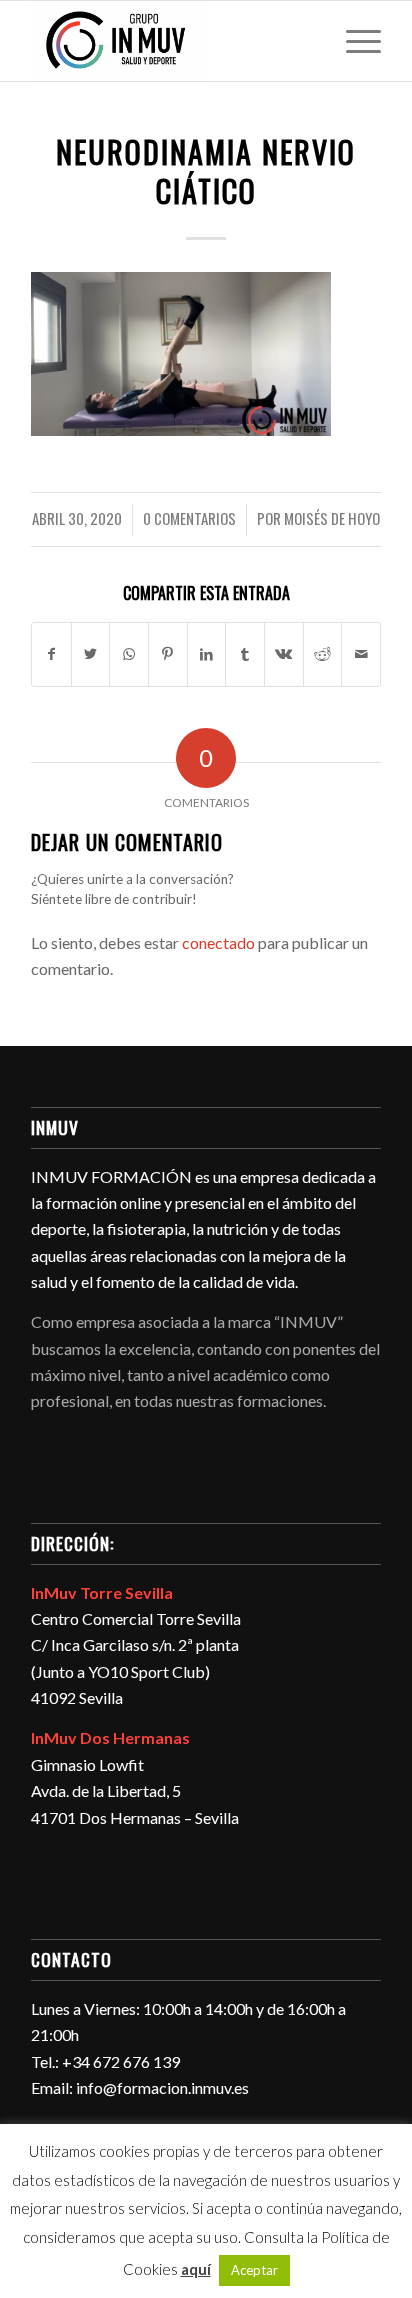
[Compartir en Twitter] (91, 654)
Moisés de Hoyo (332, 518)
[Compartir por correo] (361, 654)
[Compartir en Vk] (284, 654)
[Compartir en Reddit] (323, 654)
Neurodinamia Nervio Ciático (206, 171)
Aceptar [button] (254, 2270)
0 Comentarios (189, 518)
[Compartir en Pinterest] (168, 654)
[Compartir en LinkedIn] (207, 654)
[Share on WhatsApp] (129, 654)
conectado (218, 942)
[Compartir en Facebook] (51, 654)
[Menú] (353, 41)
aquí (196, 2269)
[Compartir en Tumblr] (245, 654)
